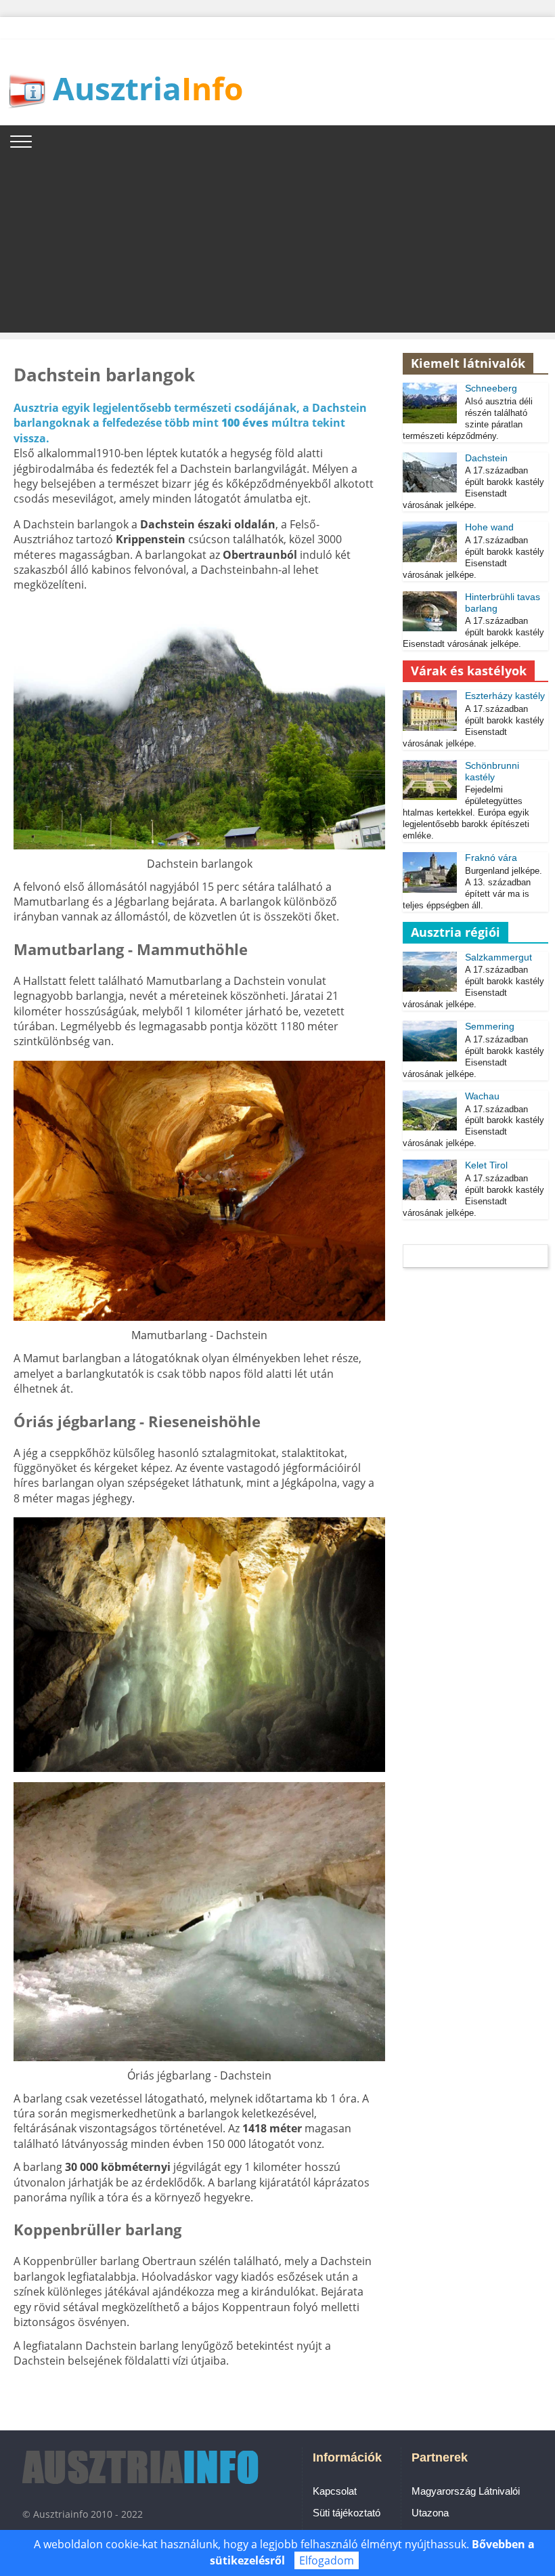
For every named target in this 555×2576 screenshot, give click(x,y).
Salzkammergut (498, 957)
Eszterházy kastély (505, 696)
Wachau (482, 1096)
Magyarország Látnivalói (466, 2491)
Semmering (490, 1026)
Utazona (430, 2513)
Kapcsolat (335, 2491)
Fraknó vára (491, 858)
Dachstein (486, 458)
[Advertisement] (277, 238)
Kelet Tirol (486, 1165)
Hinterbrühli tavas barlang (503, 603)
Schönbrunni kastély (492, 771)
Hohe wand (489, 527)
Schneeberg (491, 388)
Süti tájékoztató (347, 2513)
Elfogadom (327, 2560)
